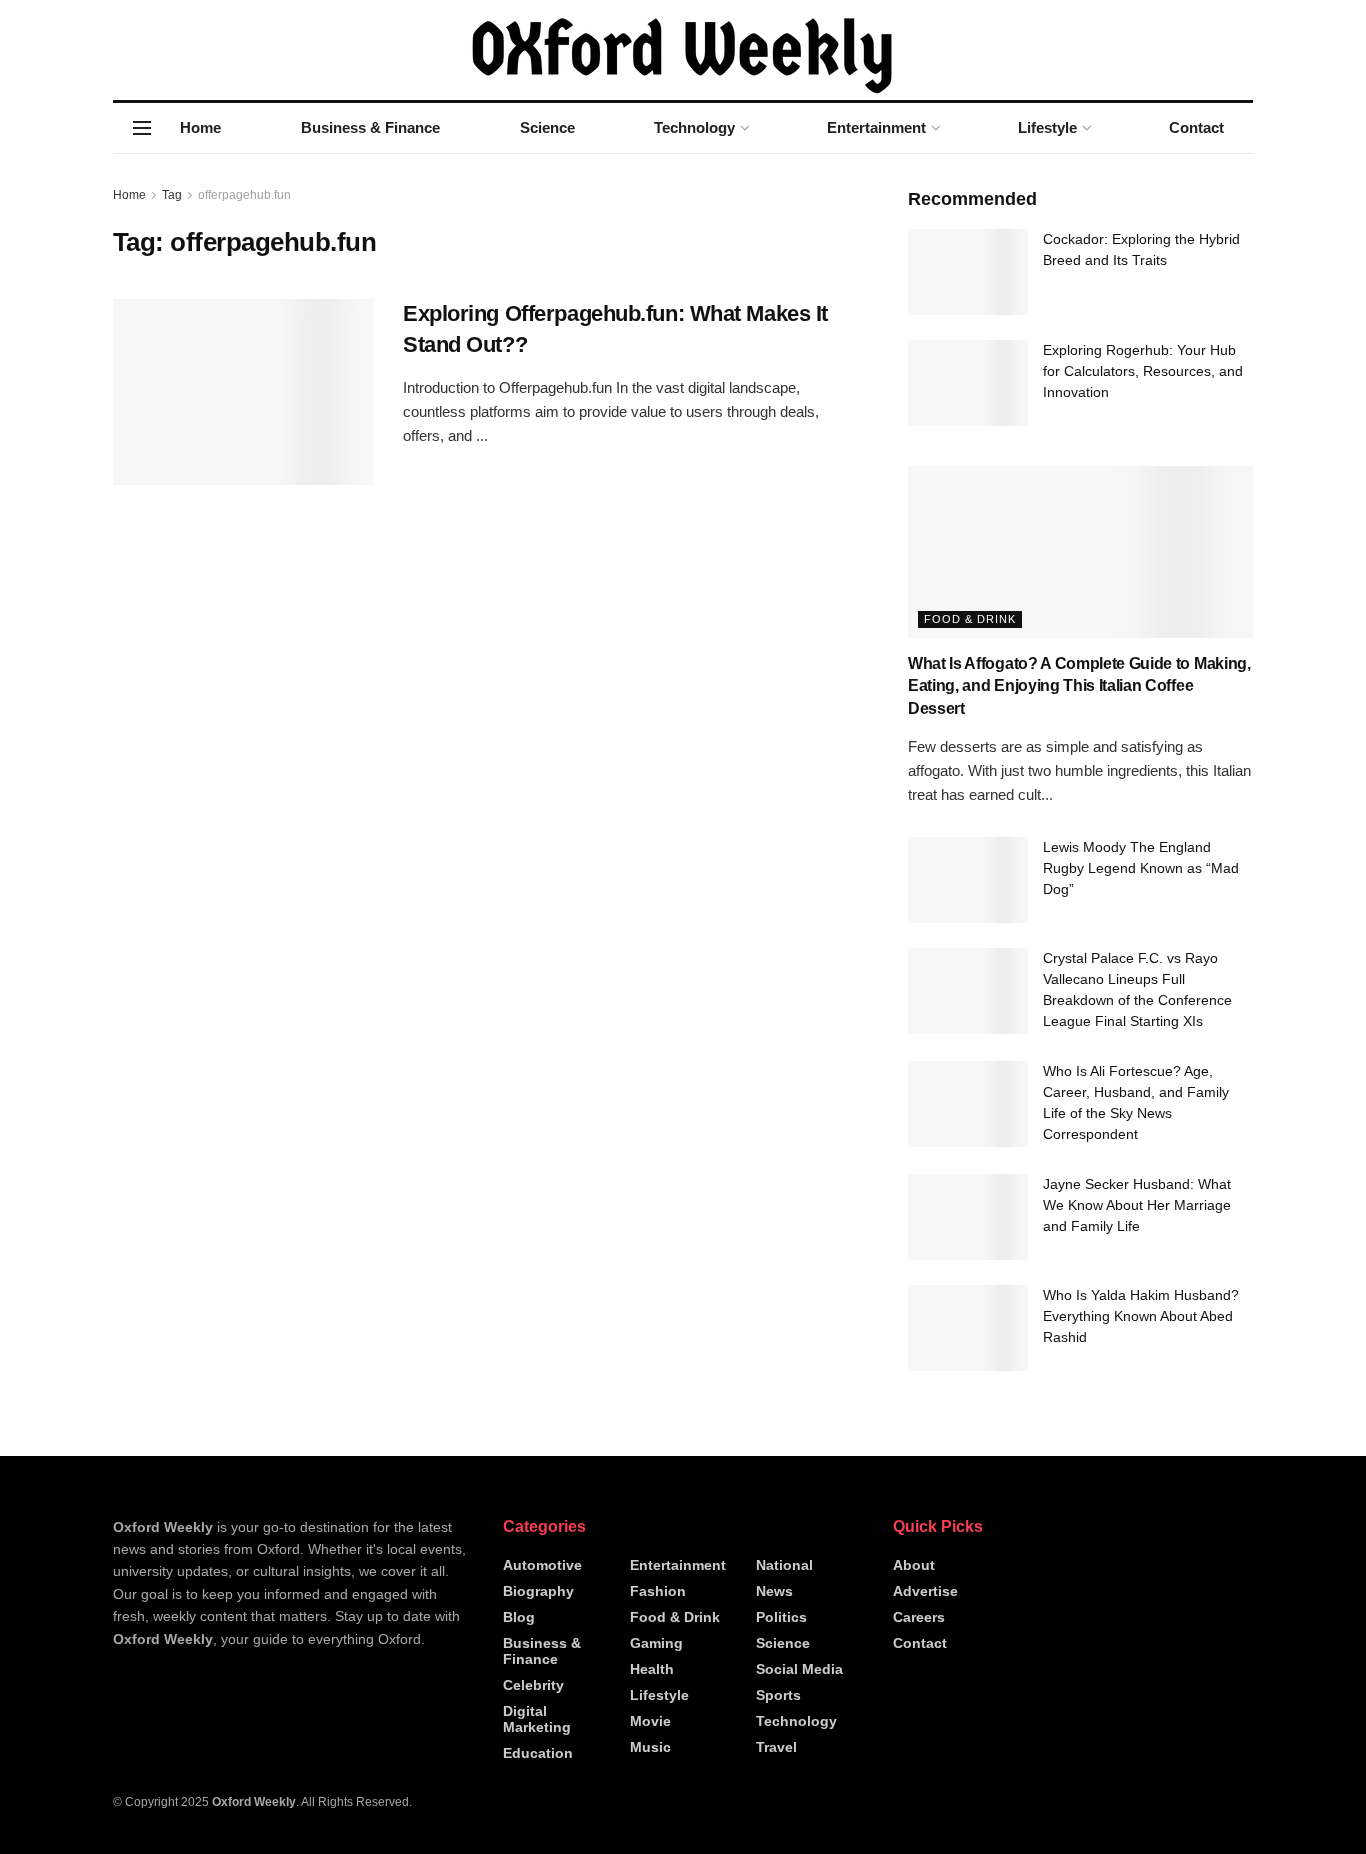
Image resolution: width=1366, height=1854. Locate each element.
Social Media (799, 1669)
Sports (778, 1695)
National (784, 1565)
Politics (781, 1617)
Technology (694, 127)
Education (538, 1753)
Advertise (925, 1591)
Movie (650, 1721)
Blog (519, 1617)
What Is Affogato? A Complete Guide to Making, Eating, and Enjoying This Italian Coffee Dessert (1079, 686)
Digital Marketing (537, 1719)
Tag (172, 195)
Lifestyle (1047, 127)
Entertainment (876, 127)
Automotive (542, 1565)
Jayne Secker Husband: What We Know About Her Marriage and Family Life (1137, 1205)
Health (652, 1669)
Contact (1196, 127)
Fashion (658, 1591)
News (774, 1591)
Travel (776, 1747)
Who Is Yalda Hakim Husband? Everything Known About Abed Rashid (1141, 1316)
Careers (919, 1617)
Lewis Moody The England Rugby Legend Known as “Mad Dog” (1141, 868)
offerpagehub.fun (244, 195)
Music (650, 1747)
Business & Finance (370, 127)
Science (547, 127)
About (914, 1565)
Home (200, 127)
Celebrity (533, 1685)
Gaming (656, 1643)
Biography (538, 1591)
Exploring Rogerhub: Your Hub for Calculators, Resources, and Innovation (1143, 371)
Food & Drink (970, 619)
